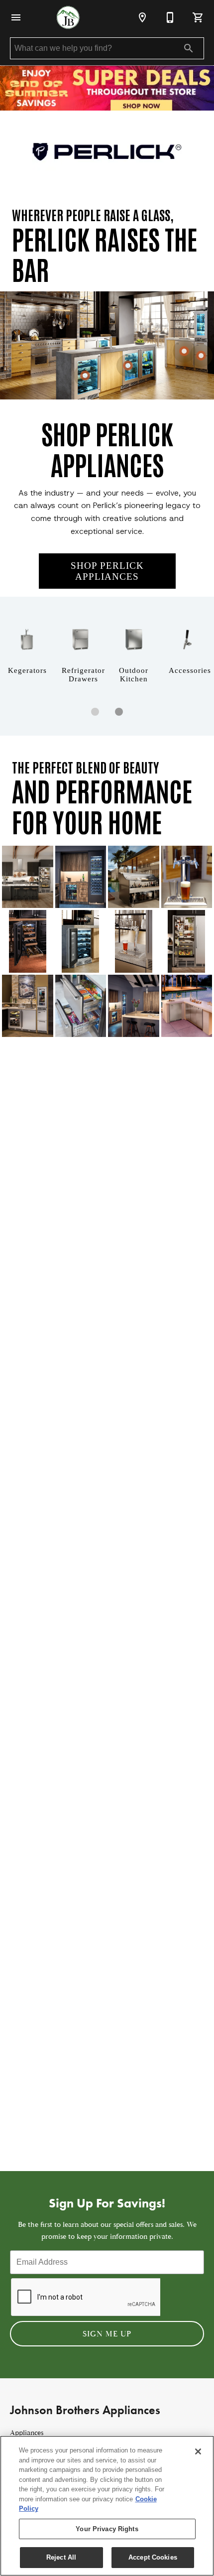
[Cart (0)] (198, 17)
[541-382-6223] (170, 17)
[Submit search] (189, 48)
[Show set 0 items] (95, 712)
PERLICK (51, 238)
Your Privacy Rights (107, 2529)
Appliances (27, 2433)
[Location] (142, 17)
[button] (16, 17)
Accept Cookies (153, 2557)
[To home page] (68, 17)
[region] (107, 2506)
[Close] (198, 2451)
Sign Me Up (107, 2334)
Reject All (61, 2557)
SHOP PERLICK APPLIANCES (107, 571)
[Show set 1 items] (119, 712)
